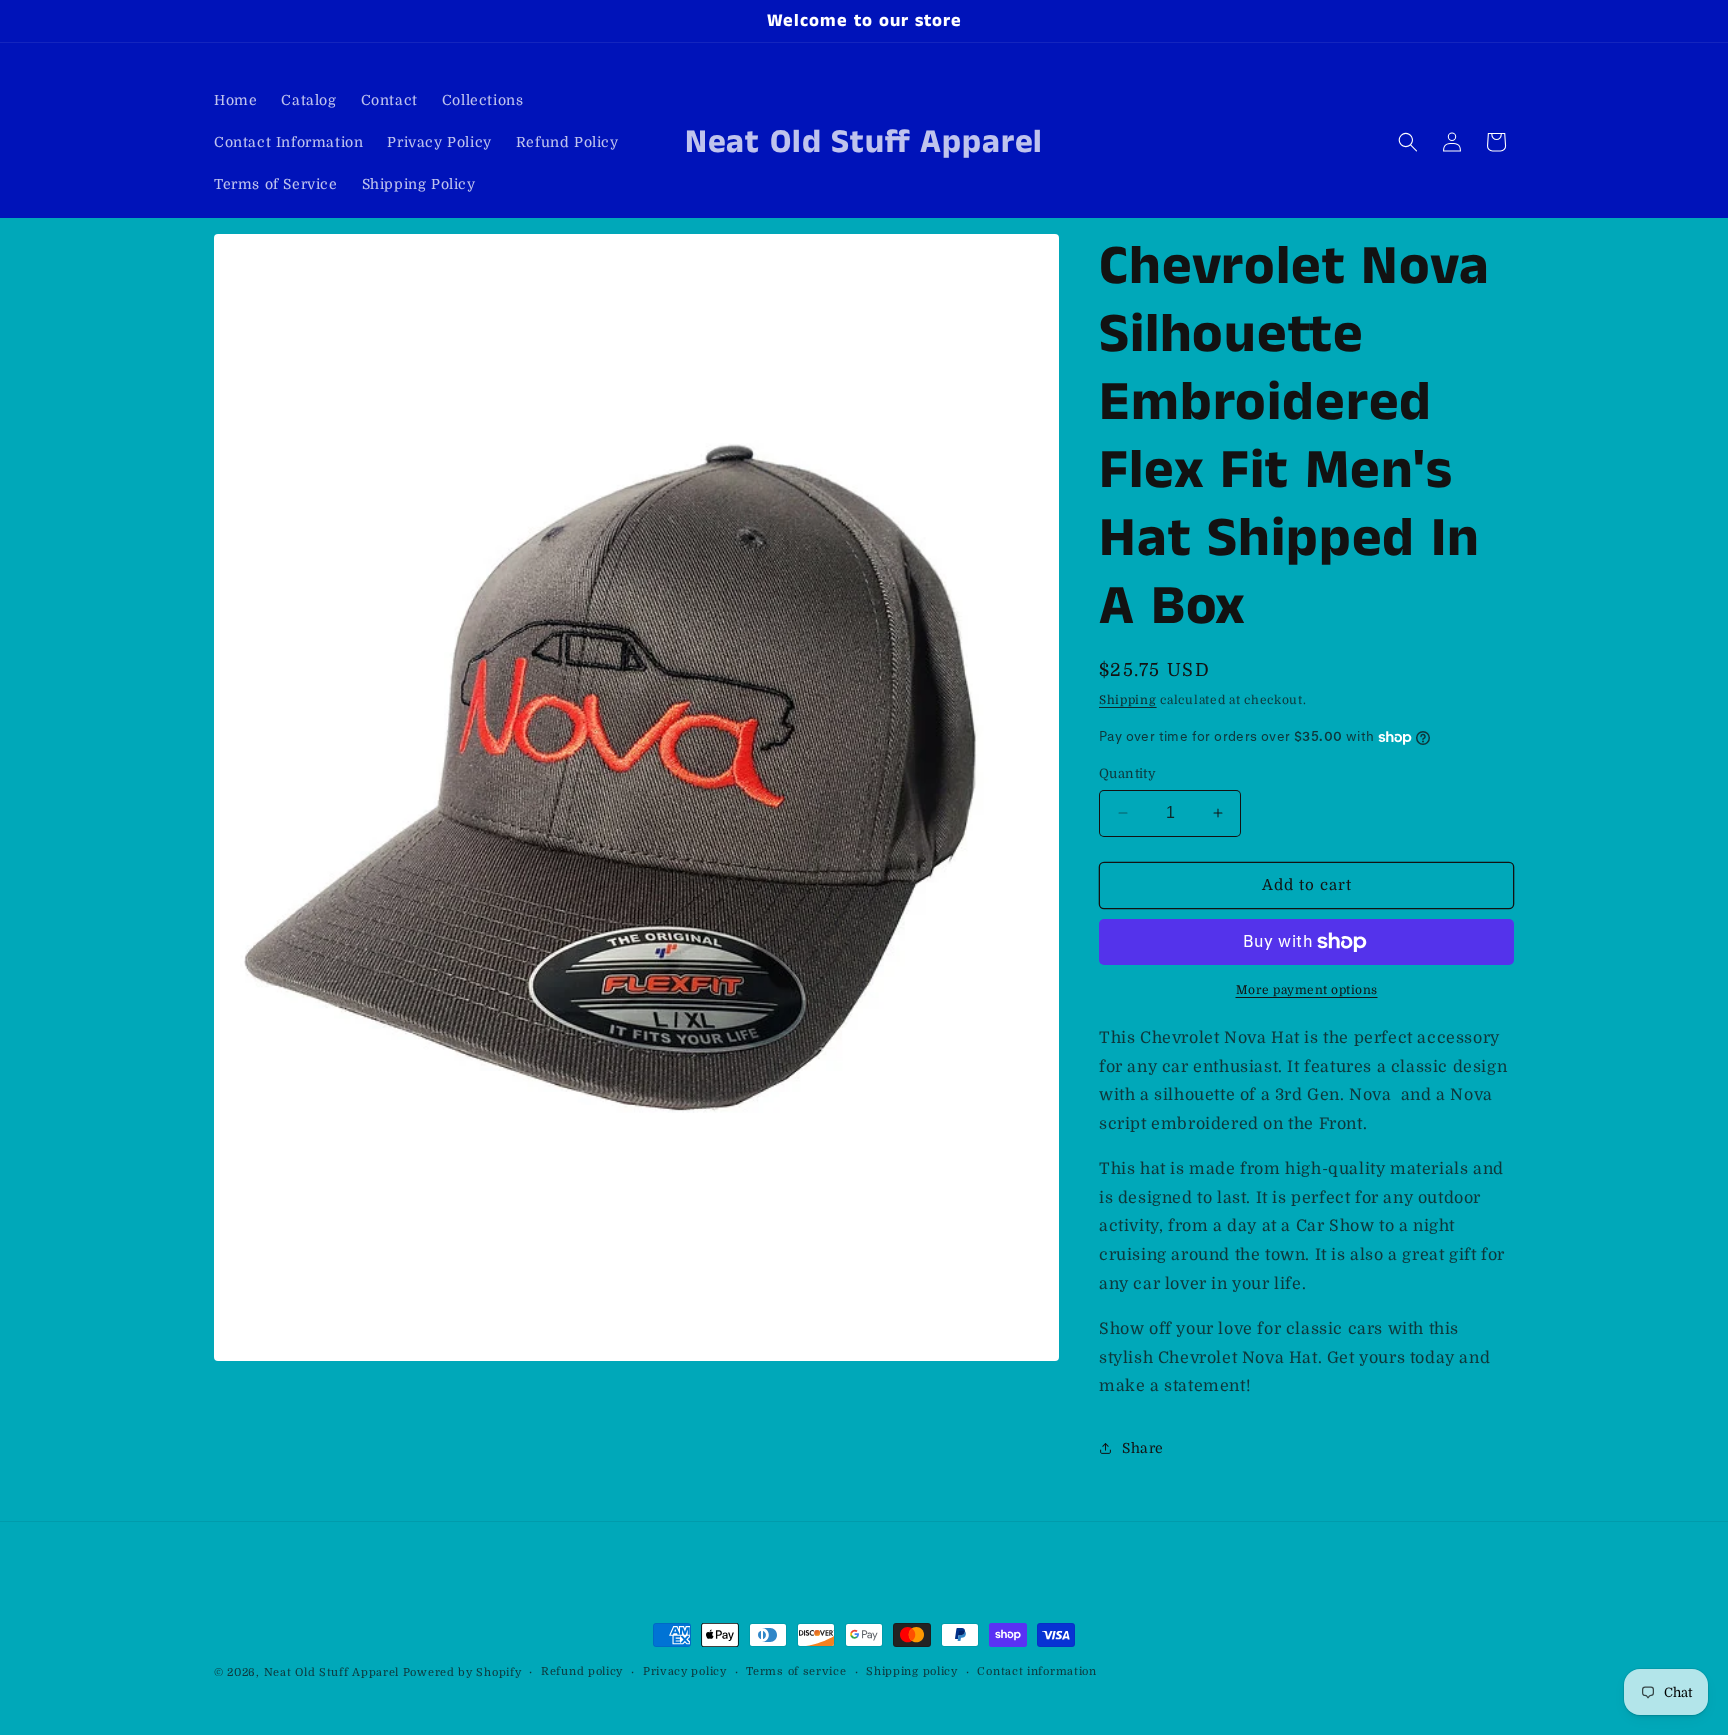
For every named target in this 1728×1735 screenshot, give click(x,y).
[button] (1408, 142)
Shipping (1128, 700)
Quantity (1127, 773)
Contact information (1036, 1671)
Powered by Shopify (462, 1672)
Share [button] (1143, 1448)
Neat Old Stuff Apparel (331, 1672)
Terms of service (796, 1671)
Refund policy (582, 1671)
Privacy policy (685, 1671)
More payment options (1307, 990)
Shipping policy (912, 1671)
